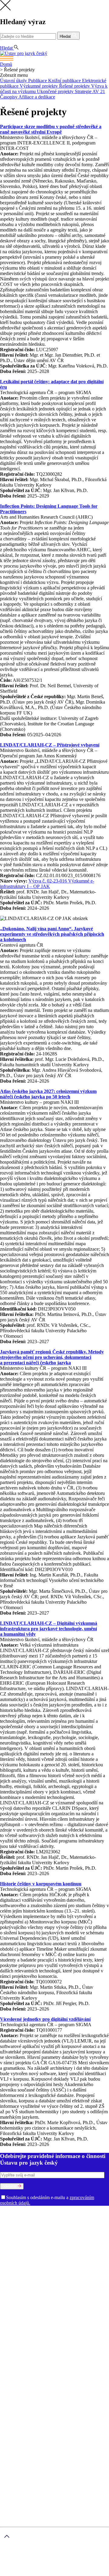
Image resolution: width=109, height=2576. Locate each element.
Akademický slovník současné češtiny (37, 2311)
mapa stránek (13, 2573)
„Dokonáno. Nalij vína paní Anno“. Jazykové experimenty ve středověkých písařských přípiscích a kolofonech (52, 934)
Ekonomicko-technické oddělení (78, 2251)
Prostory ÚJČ (63, 2219)
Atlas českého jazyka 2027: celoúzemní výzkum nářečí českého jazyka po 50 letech (48, 1094)
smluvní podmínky (53, 2563)
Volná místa (42, 2268)
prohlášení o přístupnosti (81, 2573)
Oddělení (95, 2224)
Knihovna (32, 2262)
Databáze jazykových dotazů (28, 2322)
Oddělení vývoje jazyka (23, 2251)
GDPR (19, 2373)
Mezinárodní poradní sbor (61, 2224)
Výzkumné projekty (39, 86)
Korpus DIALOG (59, 2344)
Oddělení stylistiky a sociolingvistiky (59, 2246)
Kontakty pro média (61, 2262)
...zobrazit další (91, 2344)
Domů (6, 64)
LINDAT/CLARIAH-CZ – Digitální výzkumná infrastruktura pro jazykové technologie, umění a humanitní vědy (49, 1629)
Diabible (65, 2322)
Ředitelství (11, 2262)
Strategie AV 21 (90, 91)
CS (4, 42)
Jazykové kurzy (27, 2395)
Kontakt (20, 2384)
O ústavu (9, 2213)
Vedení (84, 2219)
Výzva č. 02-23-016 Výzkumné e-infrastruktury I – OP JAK (47, 884)
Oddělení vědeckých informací (72, 2257)
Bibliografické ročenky (44, 2317)
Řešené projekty (75, 86)
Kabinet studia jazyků (21, 2257)
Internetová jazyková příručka (29, 2338)
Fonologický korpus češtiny (77, 2333)
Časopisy (9, 97)
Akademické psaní (30, 2389)
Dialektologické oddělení (25, 2229)
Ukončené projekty (56, 91)
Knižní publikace (65, 81)
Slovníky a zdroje (17, 2306)
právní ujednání (41, 2573)
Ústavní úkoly (14, 81)
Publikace (38, 81)
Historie (41, 2219)
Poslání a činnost (17, 2219)
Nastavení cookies (30, 2378)
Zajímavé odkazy (49, 2273)
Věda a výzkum (15, 2278)
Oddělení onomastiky (60, 2235)
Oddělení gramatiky (20, 2235)
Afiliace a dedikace (37, 97)
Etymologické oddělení (71, 2229)
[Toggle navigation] (54, 59)
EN (14, 42)
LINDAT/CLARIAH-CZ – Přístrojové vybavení (50, 745)
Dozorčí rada (23, 2224)
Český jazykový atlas (87, 2317)
